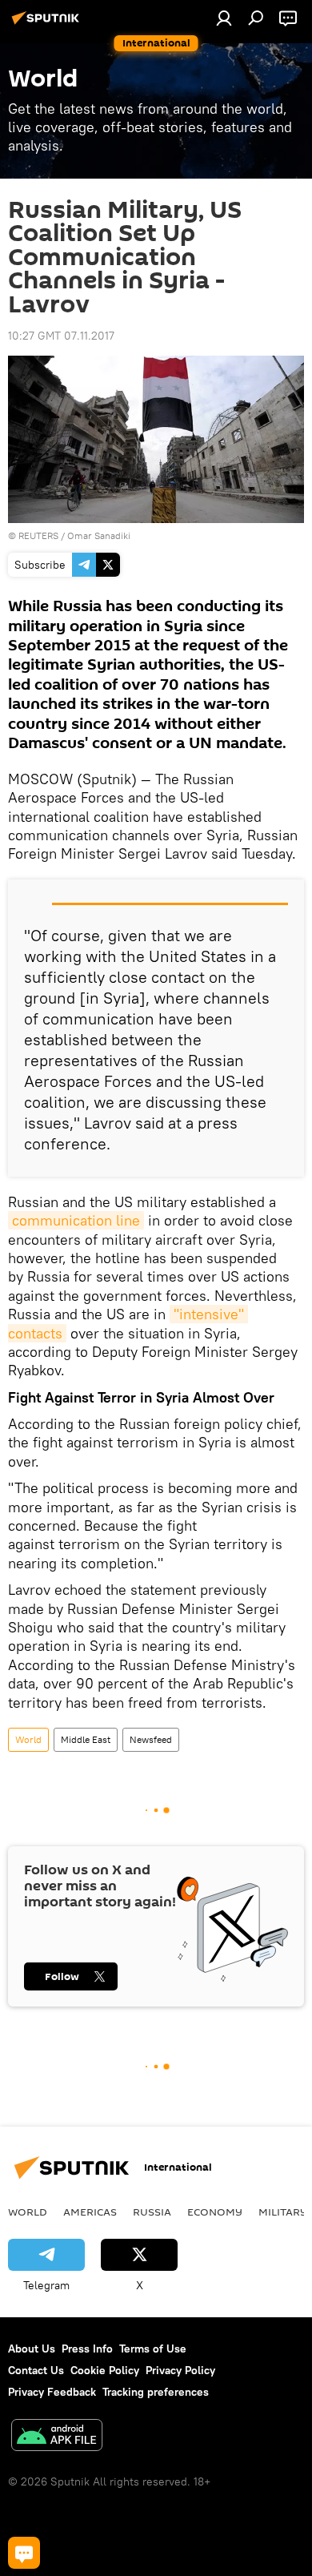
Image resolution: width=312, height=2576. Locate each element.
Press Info (87, 2349)
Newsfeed (151, 1739)
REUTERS (38, 535)
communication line (76, 1220)
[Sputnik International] (48, 24)
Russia (152, 2212)
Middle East (86, 1739)
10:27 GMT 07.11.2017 (61, 336)
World (28, 1739)
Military (283, 2212)
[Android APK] (57, 2437)
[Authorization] (224, 18)
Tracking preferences (156, 2392)
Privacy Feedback (52, 2392)
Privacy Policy (180, 2370)
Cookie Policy (105, 2370)
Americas (90, 2212)
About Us (32, 2349)
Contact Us (36, 2370)
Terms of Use (153, 2349)
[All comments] (24, 2553)
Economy (215, 2212)
